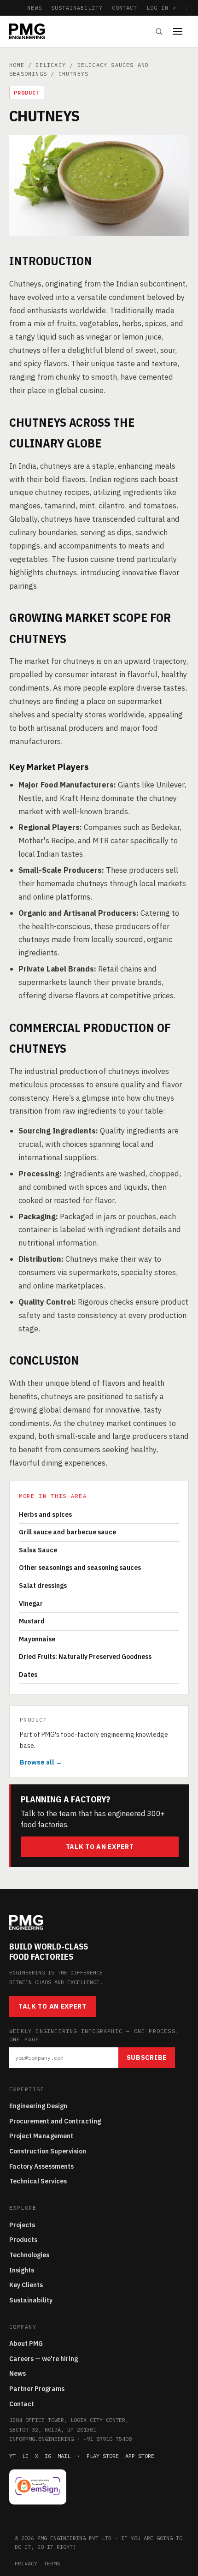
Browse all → (41, 1762)
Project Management (41, 2136)
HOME (17, 65)
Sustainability (31, 2300)
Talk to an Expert (100, 1847)
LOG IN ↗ (161, 8)
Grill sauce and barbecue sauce (67, 1532)
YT (12, 2456)
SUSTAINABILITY (77, 8)
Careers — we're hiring (44, 2359)
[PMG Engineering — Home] (27, 31)
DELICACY (51, 65)
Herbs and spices (45, 1515)
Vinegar (31, 1604)
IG (48, 2456)
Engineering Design (38, 2106)
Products (23, 2240)
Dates (28, 1675)
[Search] (159, 31)
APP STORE (140, 2456)
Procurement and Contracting (55, 2121)
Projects (22, 2225)
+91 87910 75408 (108, 2439)
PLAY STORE (103, 2456)
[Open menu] (181, 31)
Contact (22, 2404)
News (17, 2373)
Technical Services (38, 2181)
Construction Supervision (48, 2151)
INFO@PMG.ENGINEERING (41, 2439)
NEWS (35, 8)
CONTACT (125, 8)
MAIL (64, 2456)
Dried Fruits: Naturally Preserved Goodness (85, 1657)
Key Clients (26, 2285)
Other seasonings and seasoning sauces (80, 1568)
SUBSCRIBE (147, 2057)
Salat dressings (43, 1586)
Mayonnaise (37, 1639)
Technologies (29, 2255)
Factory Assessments (41, 2166)
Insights (22, 2270)
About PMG (26, 2343)
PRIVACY (26, 2563)
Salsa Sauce (38, 1550)
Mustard (32, 1621)
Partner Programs (37, 2389)
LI (25, 2456)
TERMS (52, 2563)
